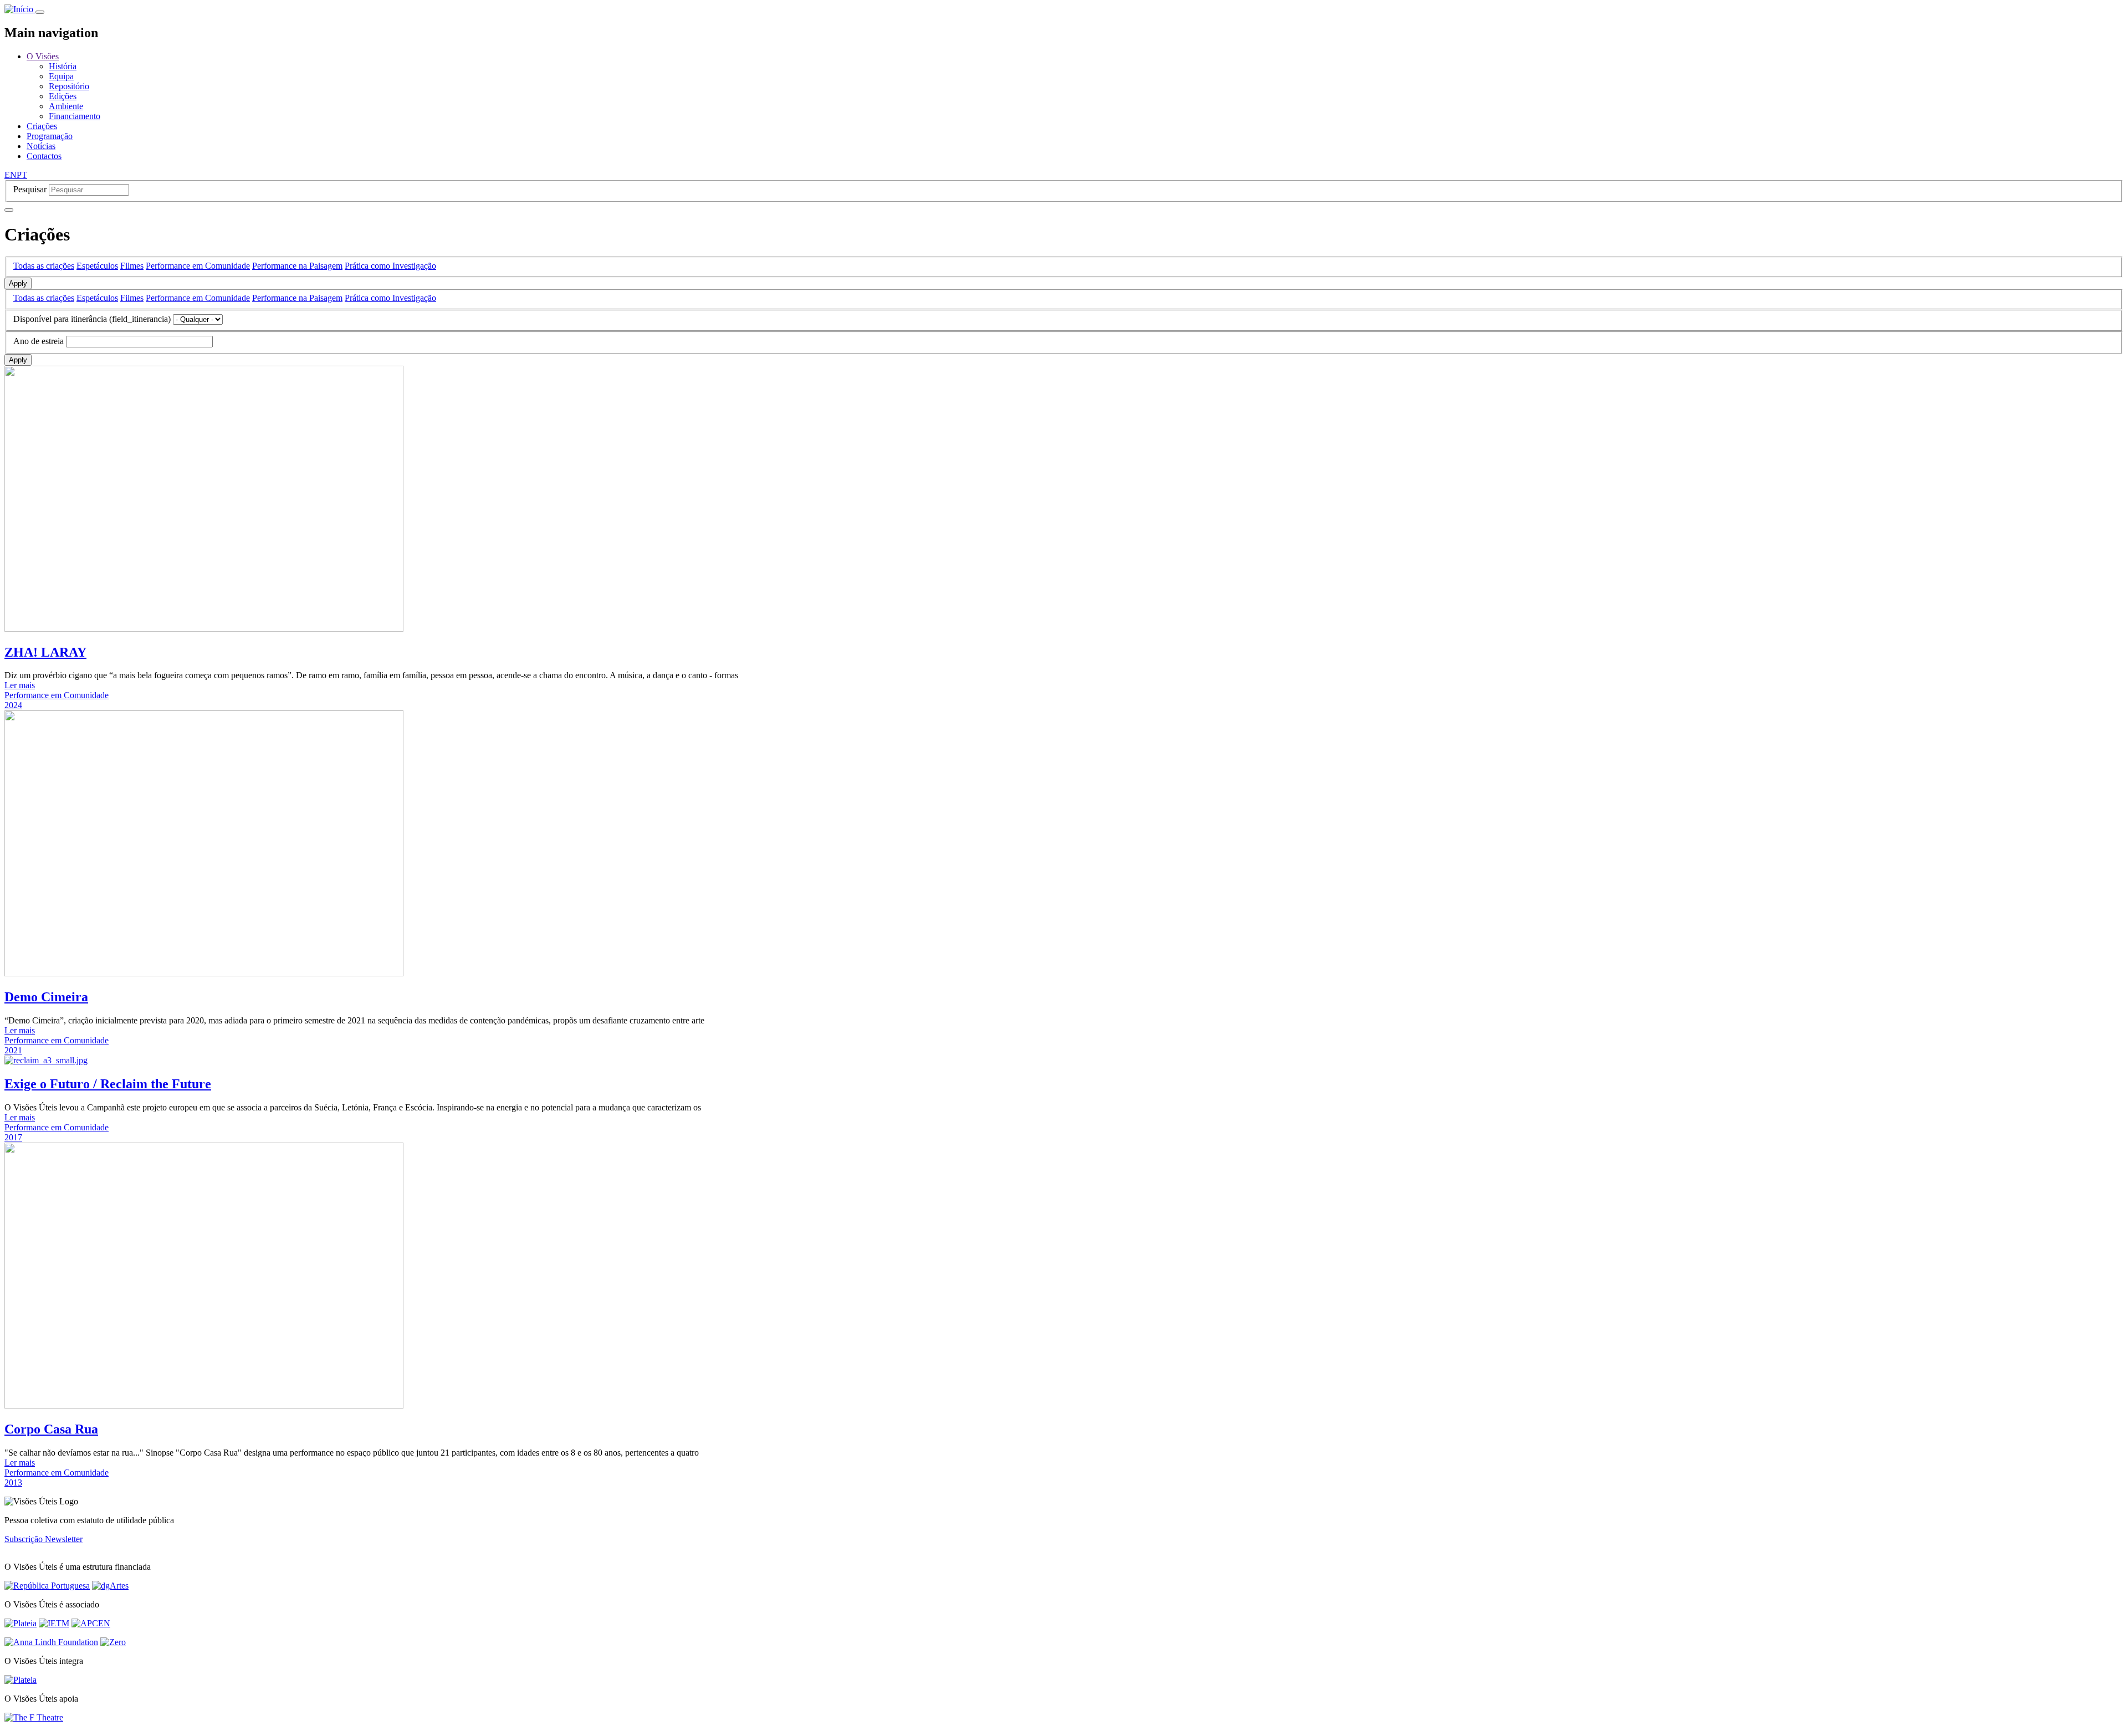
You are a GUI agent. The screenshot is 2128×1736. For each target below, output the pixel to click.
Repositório (69, 86)
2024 (13, 705)
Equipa (61, 76)
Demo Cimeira (46, 997)
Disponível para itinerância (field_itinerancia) (92, 319)
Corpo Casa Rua (51, 1429)
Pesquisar (30, 189)
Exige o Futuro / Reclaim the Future (108, 1084)
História (63, 66)
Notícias (41, 146)
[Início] (20, 9)
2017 (13, 1137)
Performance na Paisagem (297, 266)
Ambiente (66, 106)
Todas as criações (44, 266)
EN (11, 175)
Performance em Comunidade (198, 266)
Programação (50, 136)
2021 (13, 1050)
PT (22, 175)
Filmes (132, 266)
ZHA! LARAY (45, 652)
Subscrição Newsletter (44, 1539)
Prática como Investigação (390, 266)
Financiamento (75, 116)
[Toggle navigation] (40, 12)
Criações (42, 126)
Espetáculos (97, 266)
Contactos (44, 156)
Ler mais (20, 685)
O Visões (43, 56)
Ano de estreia (39, 341)
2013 (13, 1482)
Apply (18, 283)
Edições (63, 96)
